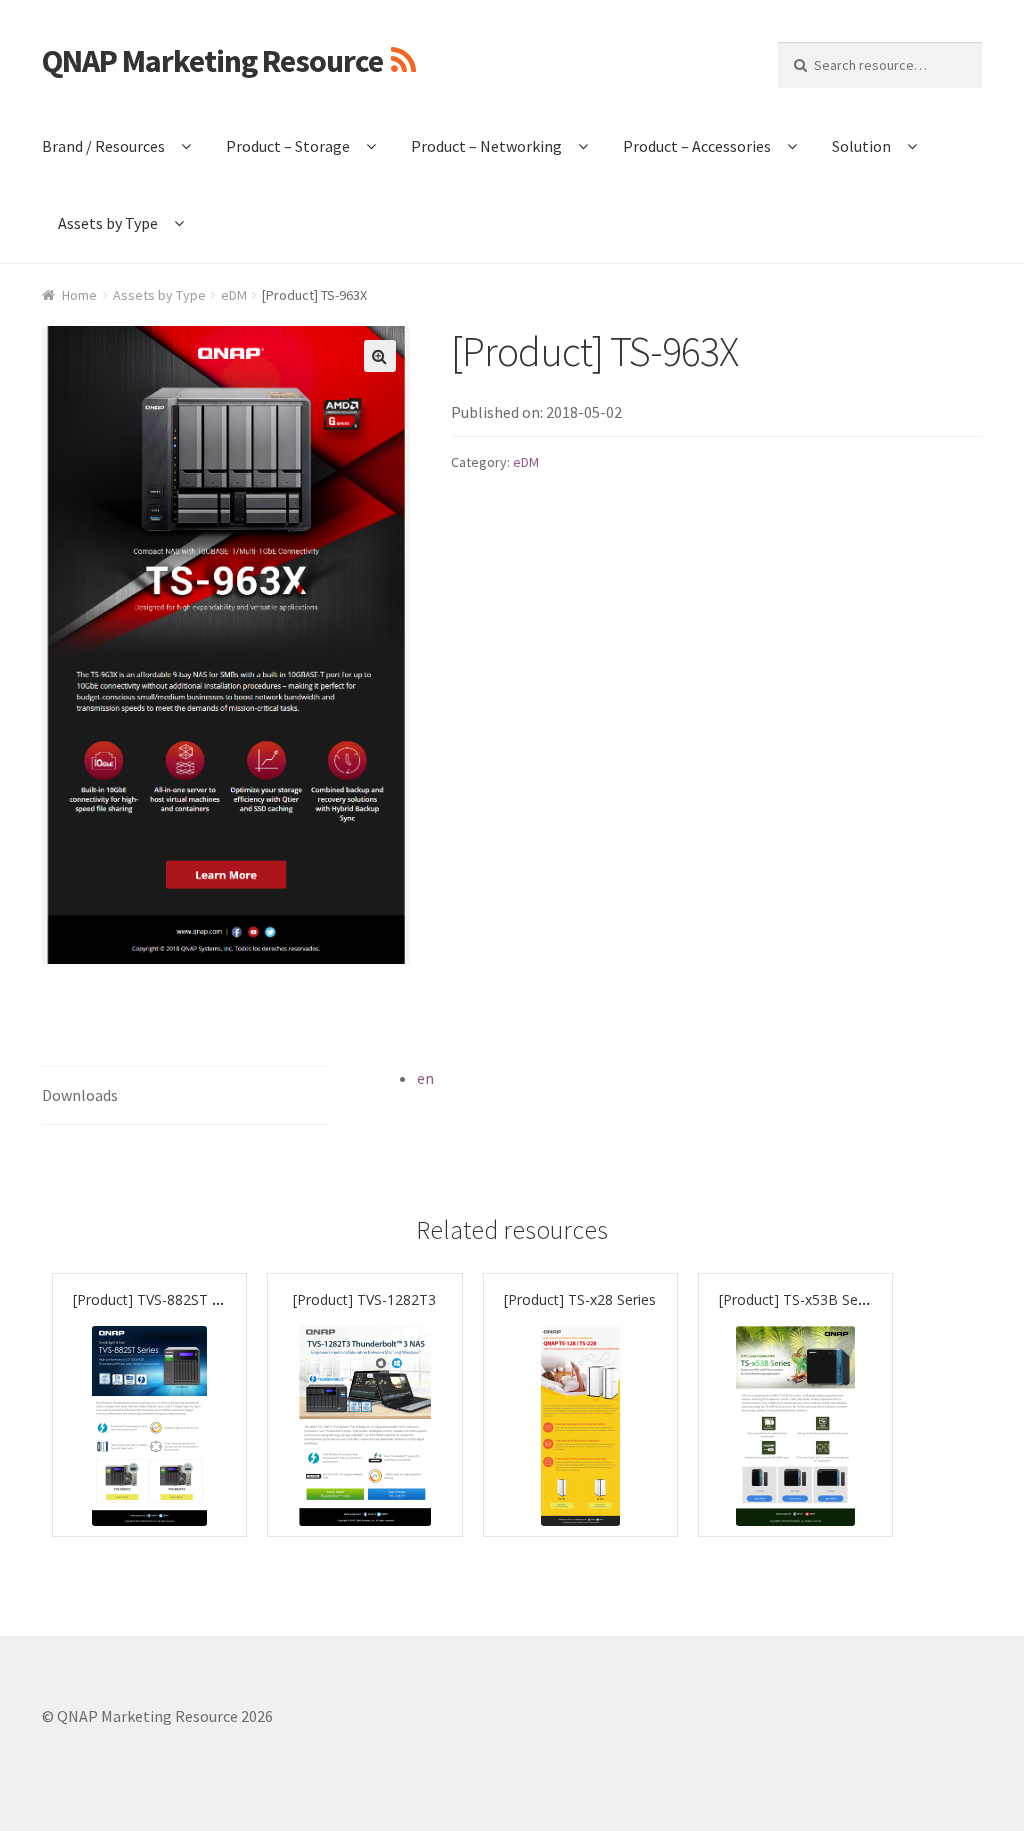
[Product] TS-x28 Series (580, 1299)
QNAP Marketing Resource (212, 61)
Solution (861, 146)
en (425, 1078)
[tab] (185, 1096)
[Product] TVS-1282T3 (364, 1299)
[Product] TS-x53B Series (800, 1299)
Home (79, 295)
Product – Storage (288, 146)
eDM (234, 295)
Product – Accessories (697, 146)
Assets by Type (108, 223)
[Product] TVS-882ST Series (162, 1299)
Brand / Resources (103, 146)
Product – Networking (486, 146)
